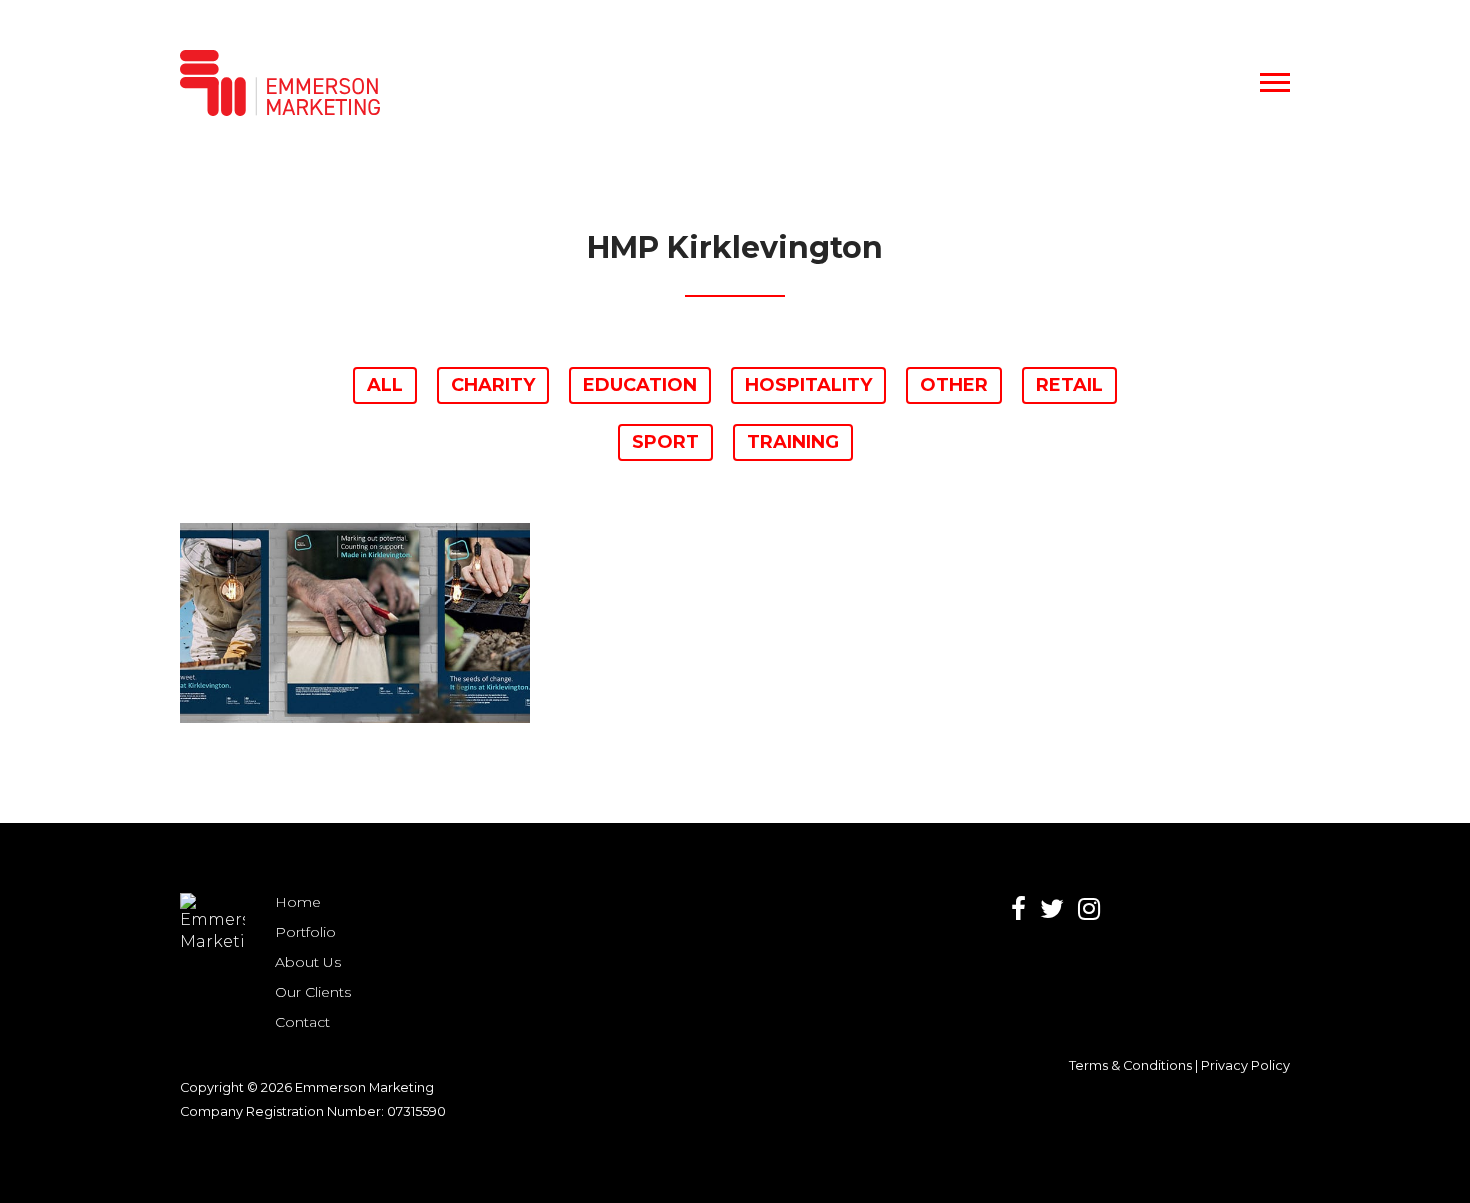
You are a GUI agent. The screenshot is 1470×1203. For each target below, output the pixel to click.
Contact (302, 1022)
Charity (493, 385)
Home (298, 902)
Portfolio (305, 932)
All (385, 385)
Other (954, 385)
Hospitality (808, 385)
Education (640, 385)
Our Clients (313, 992)
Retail (1069, 385)
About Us (308, 962)
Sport (665, 442)
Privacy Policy (1245, 1065)
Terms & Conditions (1130, 1065)
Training (793, 442)
